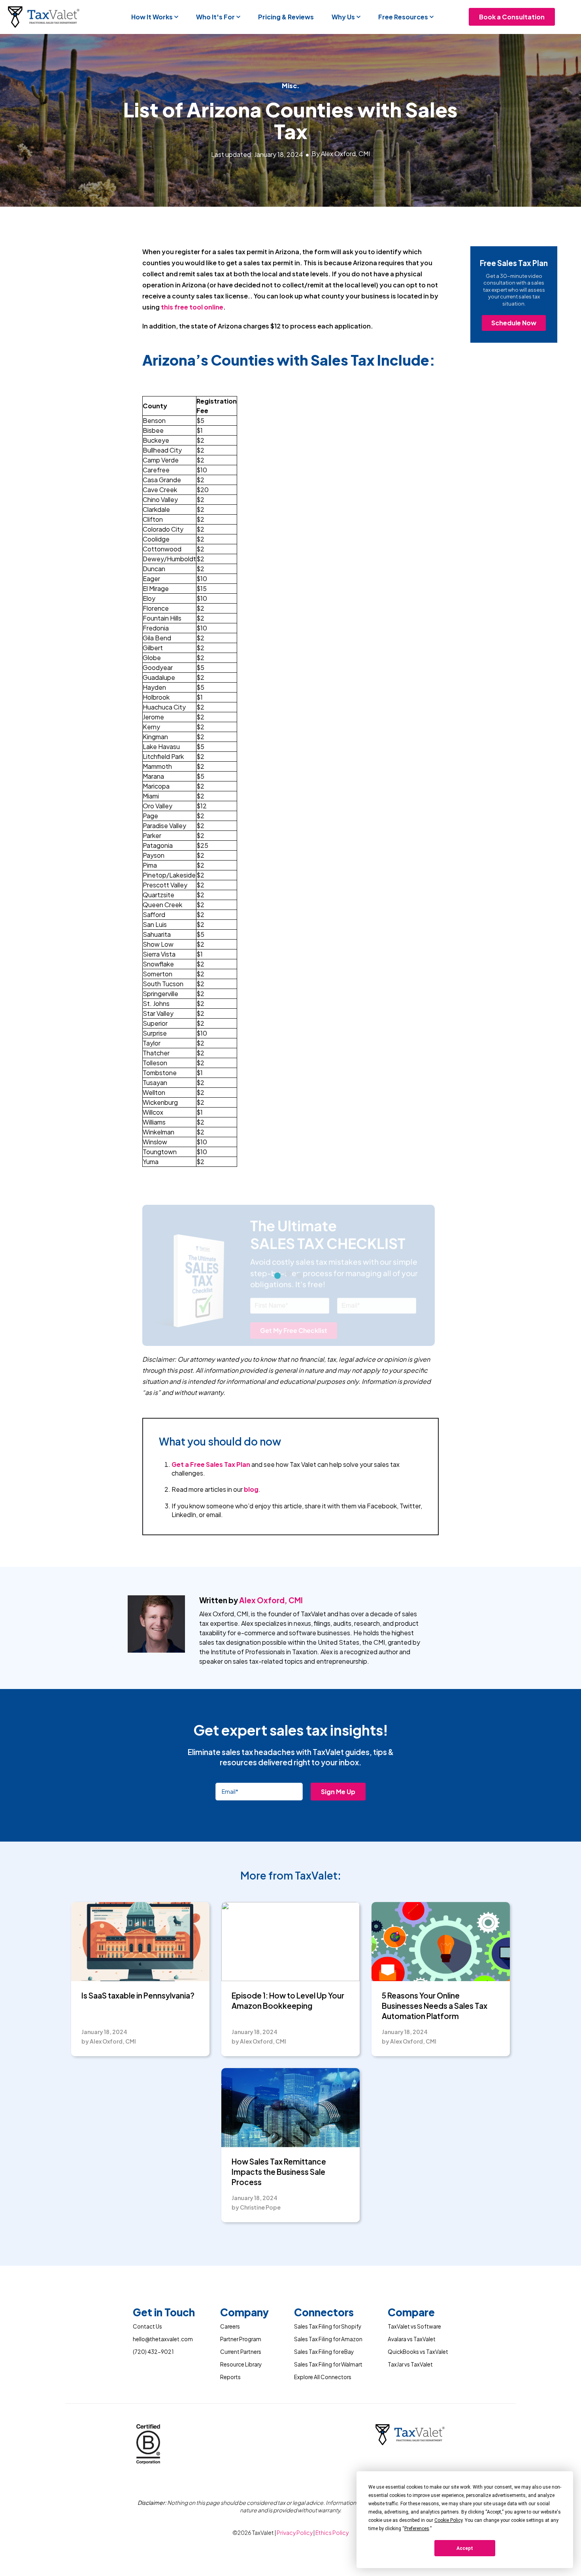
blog (251, 1489)
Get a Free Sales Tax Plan (211, 1464)
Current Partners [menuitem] (241, 2352)
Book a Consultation (512, 17)
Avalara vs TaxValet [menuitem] (412, 2339)
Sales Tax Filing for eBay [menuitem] (324, 2352)
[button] (155, 17)
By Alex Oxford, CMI (341, 154)
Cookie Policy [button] (448, 2520)
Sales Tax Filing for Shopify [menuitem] (328, 2326)
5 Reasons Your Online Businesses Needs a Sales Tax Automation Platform (435, 2005)
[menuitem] (164, 2314)
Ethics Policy (332, 2533)
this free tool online (191, 307)
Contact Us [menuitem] (147, 2326)
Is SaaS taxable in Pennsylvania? (138, 1995)
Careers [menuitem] (230, 2326)
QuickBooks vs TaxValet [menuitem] (418, 2352)
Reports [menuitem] (230, 2377)
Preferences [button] (417, 2529)
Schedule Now (514, 323)
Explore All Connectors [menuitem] (323, 2377)
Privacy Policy (295, 2533)
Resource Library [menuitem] (241, 2364)
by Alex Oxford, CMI (109, 2041)
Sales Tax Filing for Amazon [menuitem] (328, 2339)
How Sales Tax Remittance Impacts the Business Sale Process (279, 2171)
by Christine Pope (256, 2207)
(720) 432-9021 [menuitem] (153, 2352)
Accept (465, 2548)
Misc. (291, 86)
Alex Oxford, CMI (271, 1600)
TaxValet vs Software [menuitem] (414, 2326)
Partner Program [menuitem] (241, 2339)
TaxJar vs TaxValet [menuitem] (410, 2364)
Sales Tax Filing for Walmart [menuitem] (328, 2364)
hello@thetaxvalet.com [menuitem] (163, 2339)
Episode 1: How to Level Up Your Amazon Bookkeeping (288, 2000)
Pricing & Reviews (286, 17)
